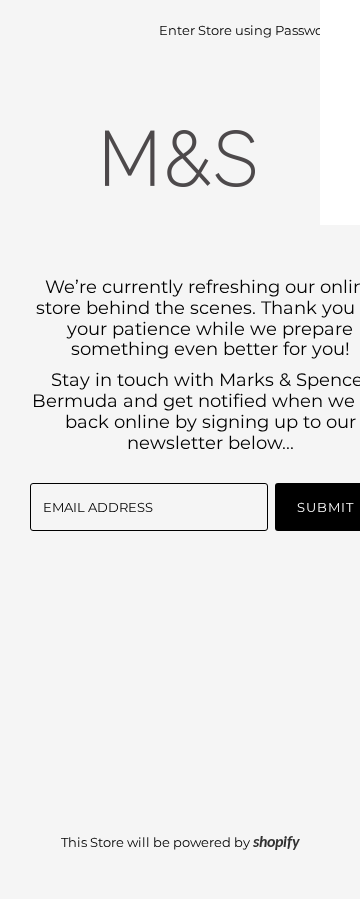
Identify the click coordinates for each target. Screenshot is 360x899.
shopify (276, 843)
